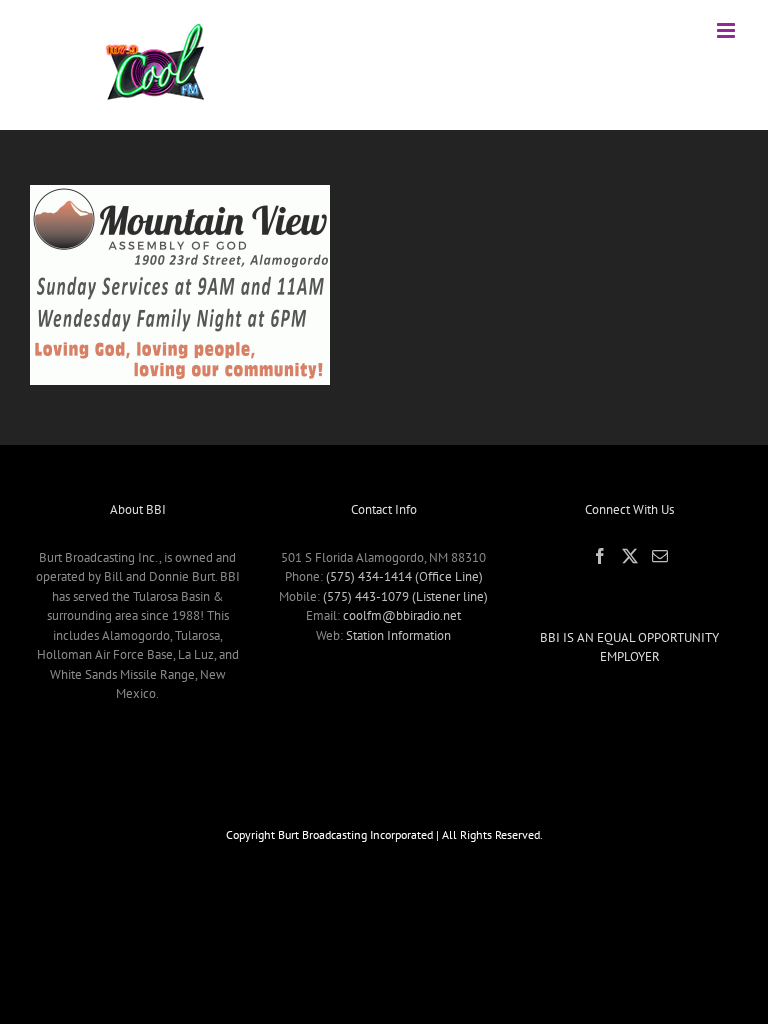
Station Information (398, 635)
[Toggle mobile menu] (727, 30)
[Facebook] (600, 556)
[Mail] (660, 556)
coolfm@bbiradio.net (402, 615)
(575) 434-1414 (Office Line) (404, 576)
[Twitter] (630, 556)
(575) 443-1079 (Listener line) (405, 596)
